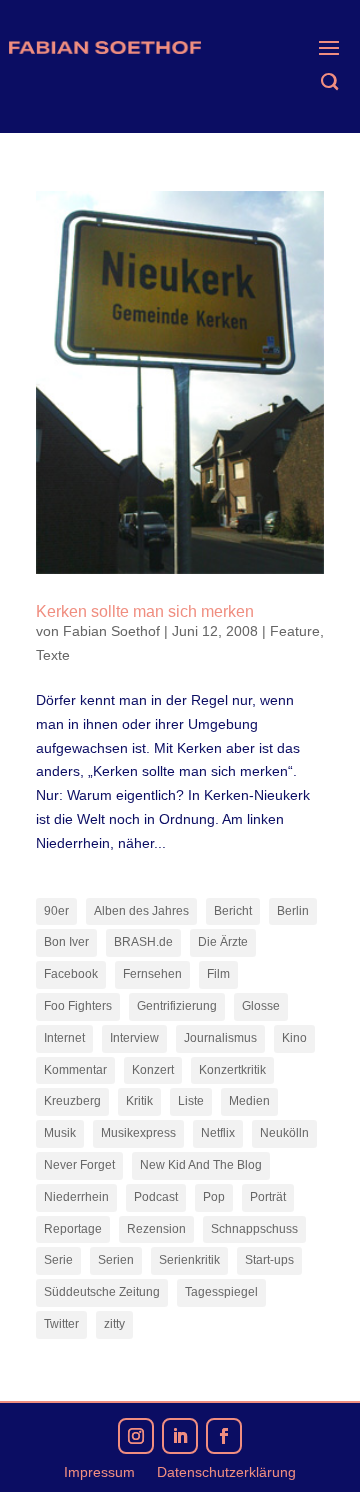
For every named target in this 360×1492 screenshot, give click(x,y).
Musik (60, 1133)
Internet (64, 1038)
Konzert (153, 1070)
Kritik (139, 1101)
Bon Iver (66, 942)
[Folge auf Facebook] (224, 1436)
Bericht (233, 911)
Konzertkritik (232, 1070)
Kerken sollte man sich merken (145, 611)
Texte (53, 655)
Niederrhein (76, 1197)
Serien (116, 1260)
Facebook (71, 974)
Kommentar (75, 1070)
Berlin (293, 911)
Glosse (261, 1006)
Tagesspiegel (221, 1292)
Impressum (99, 1472)
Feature (295, 631)
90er (56, 911)
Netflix (218, 1133)
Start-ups (269, 1260)
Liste (191, 1101)
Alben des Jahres (141, 911)
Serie (58, 1260)
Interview (134, 1038)
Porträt (268, 1197)
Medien (249, 1101)
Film (218, 974)
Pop (214, 1197)
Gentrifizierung (177, 1006)
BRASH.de (143, 942)
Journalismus (220, 1038)
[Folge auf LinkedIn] (180, 1436)
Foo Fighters (78, 1006)
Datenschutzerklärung (226, 1472)
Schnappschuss (254, 1229)
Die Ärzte (223, 942)
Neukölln (284, 1133)
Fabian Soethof (111, 631)
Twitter (61, 1324)
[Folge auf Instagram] (136, 1436)
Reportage (73, 1229)
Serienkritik (189, 1260)
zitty (114, 1324)
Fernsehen (152, 974)
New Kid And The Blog (201, 1165)
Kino (294, 1038)
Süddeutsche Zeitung (102, 1292)
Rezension (156, 1229)
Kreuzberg (72, 1101)
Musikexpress (138, 1133)
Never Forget (79, 1165)
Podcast (156, 1197)
